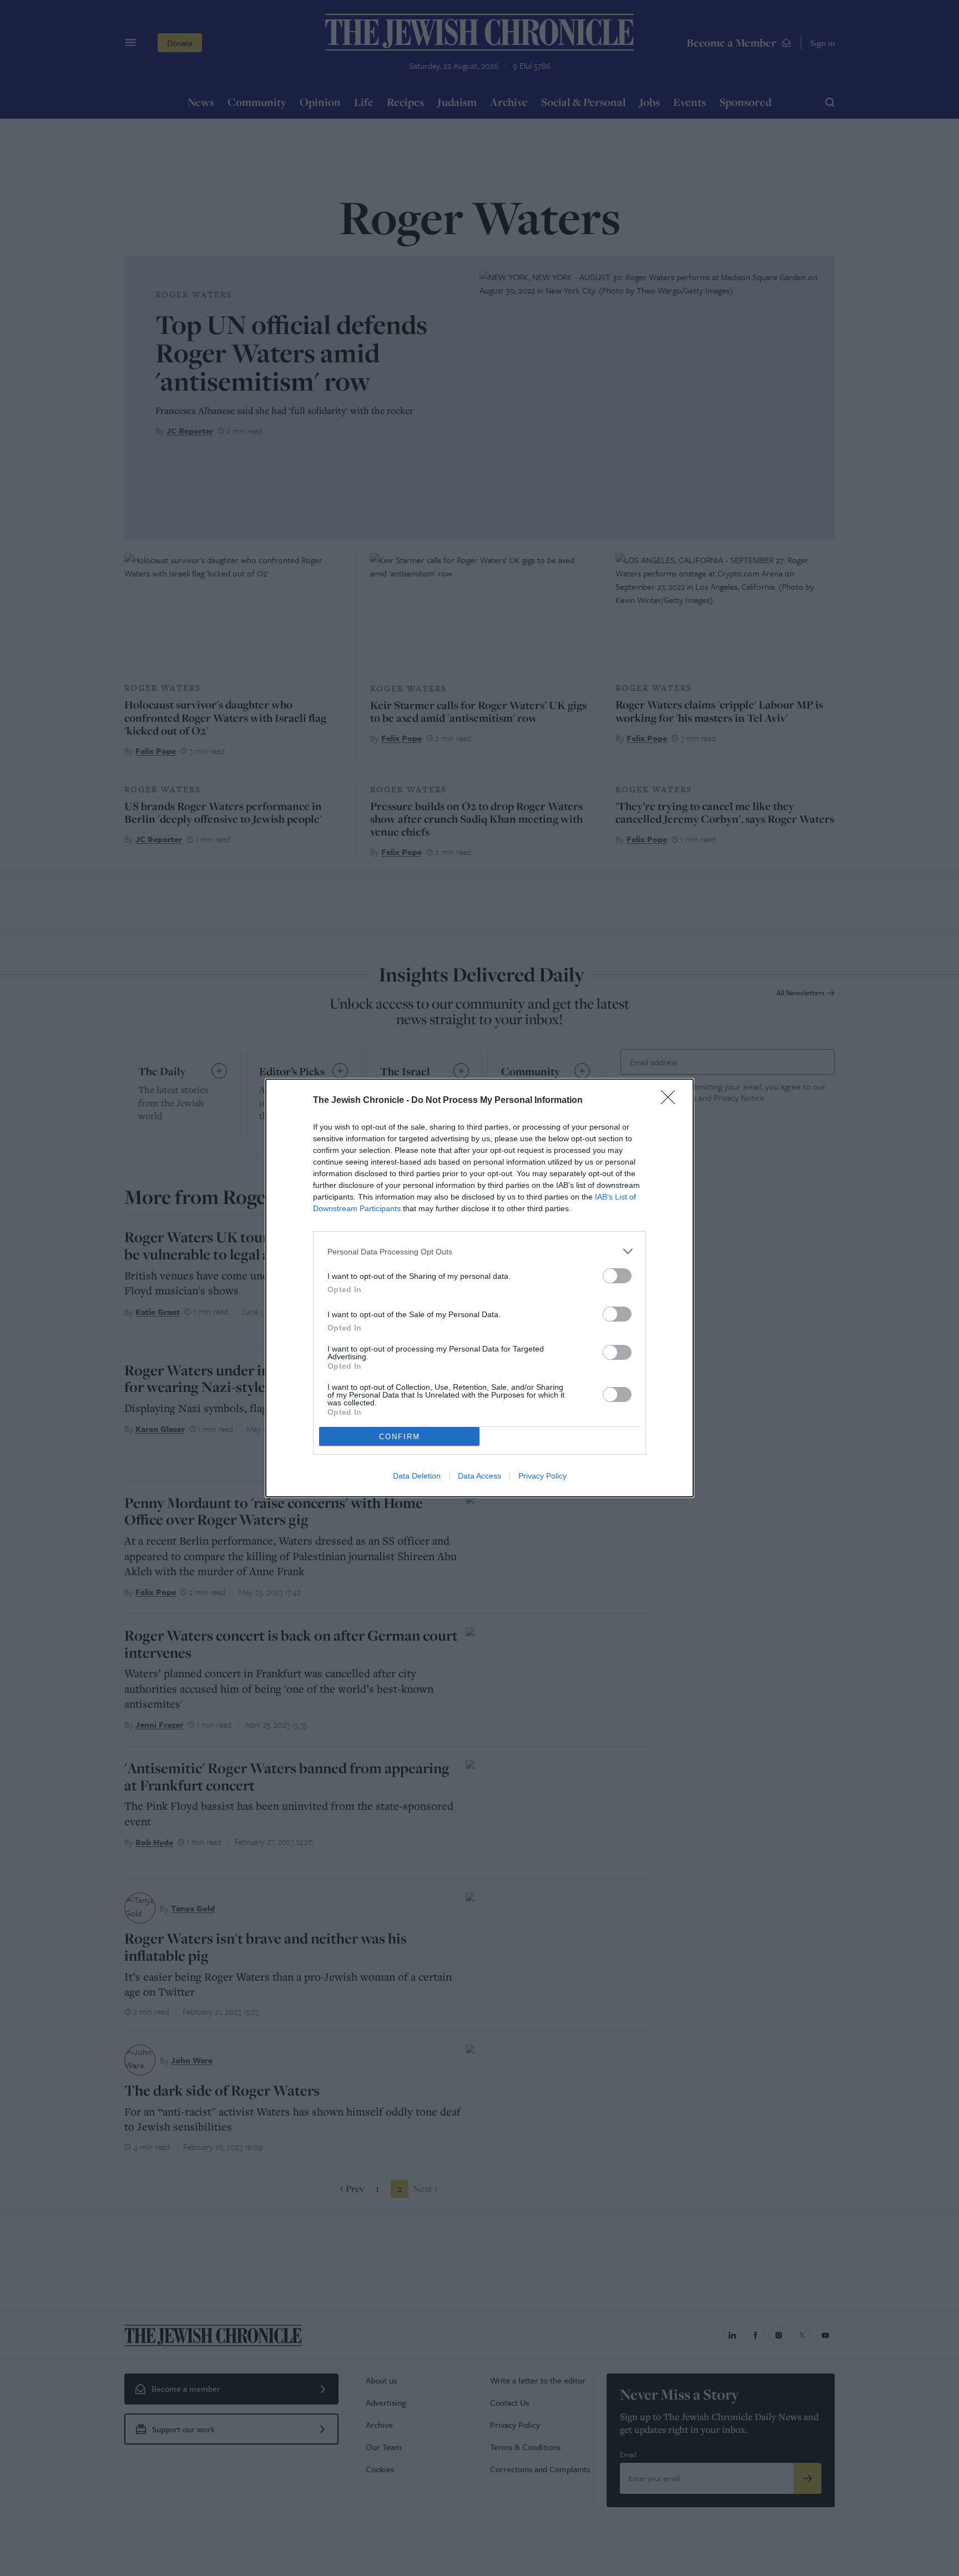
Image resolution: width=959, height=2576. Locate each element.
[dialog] (479, 1288)
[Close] (672, 1101)
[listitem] (479, 1251)
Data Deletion (417, 1476)
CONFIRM (400, 1437)
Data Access (479, 1476)
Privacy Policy (542, 1476)
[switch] (617, 1276)
